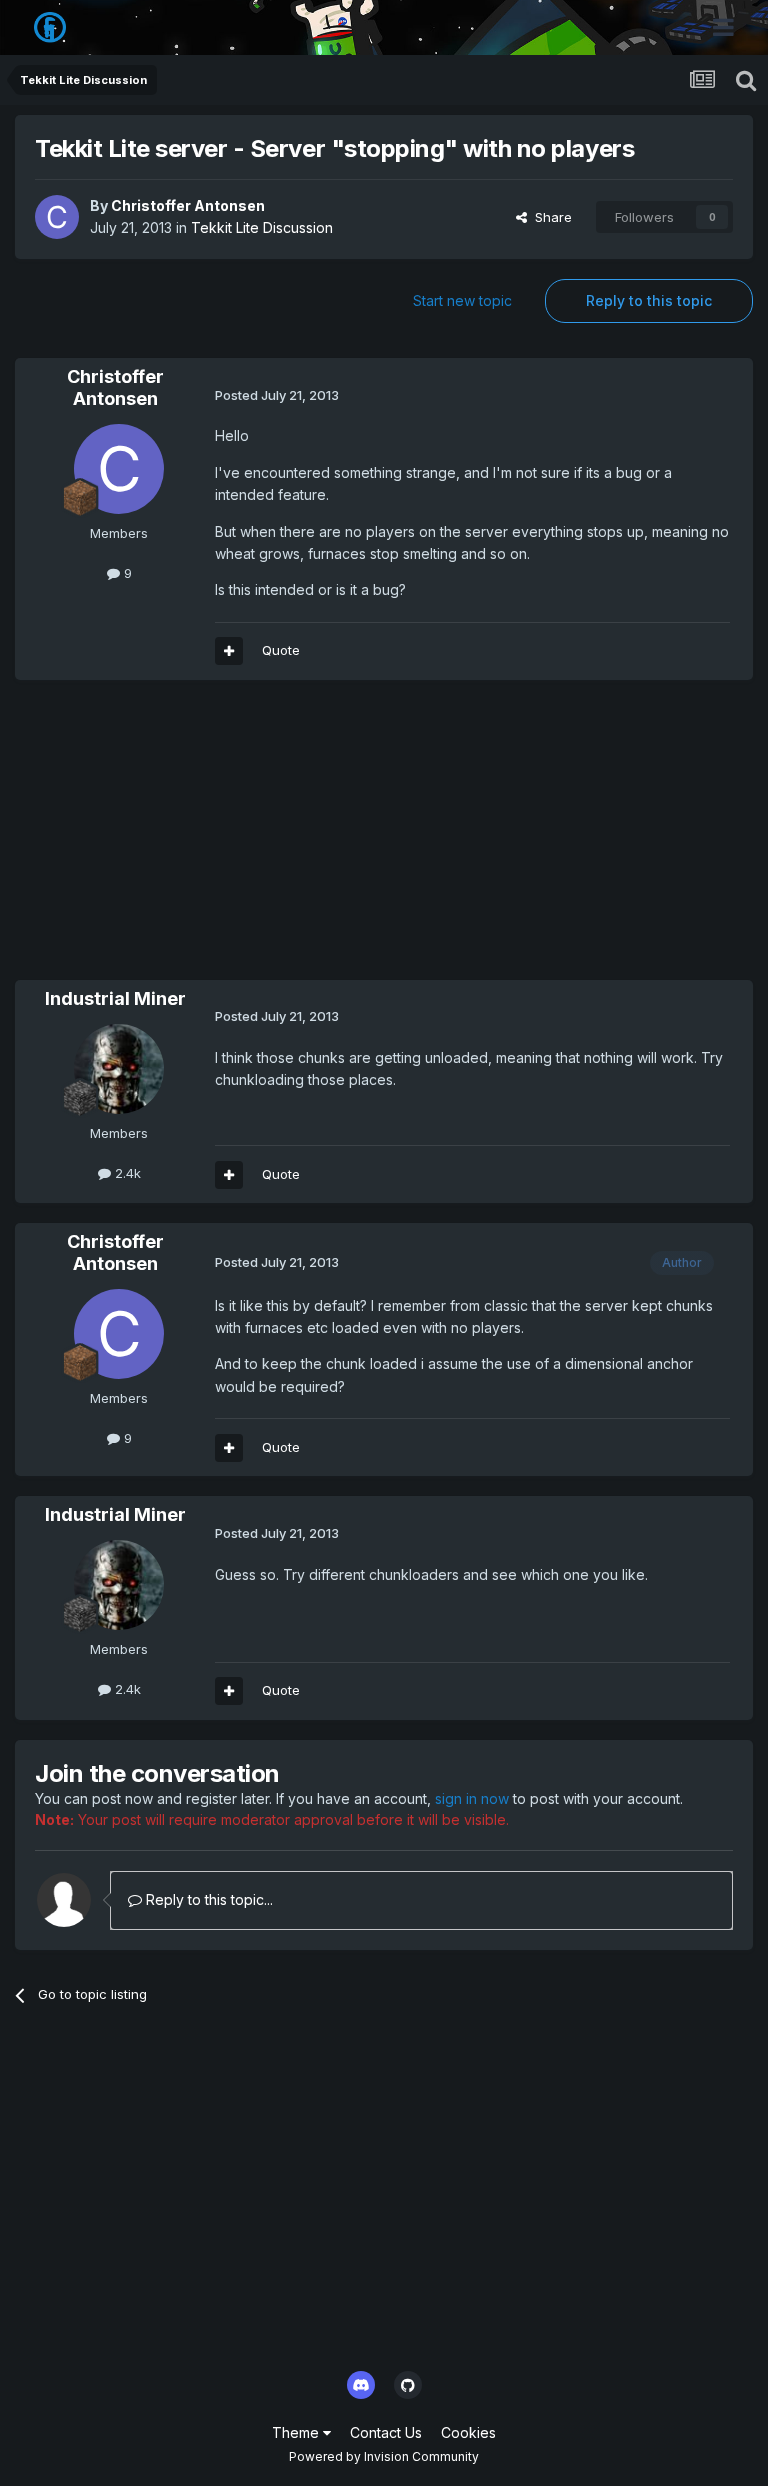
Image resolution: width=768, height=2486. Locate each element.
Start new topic (462, 300)
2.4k (126, 1173)
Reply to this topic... (207, 1899)
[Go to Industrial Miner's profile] (119, 1069)
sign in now (472, 1798)
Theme (297, 2432)
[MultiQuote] (229, 651)
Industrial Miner (115, 998)
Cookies (468, 2432)
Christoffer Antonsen (188, 205)
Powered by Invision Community (384, 2456)
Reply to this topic (649, 300)
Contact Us (386, 2432)
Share (549, 217)
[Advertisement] (249, 840)
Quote (281, 650)
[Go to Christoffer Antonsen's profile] (57, 217)
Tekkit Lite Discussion (262, 227)
